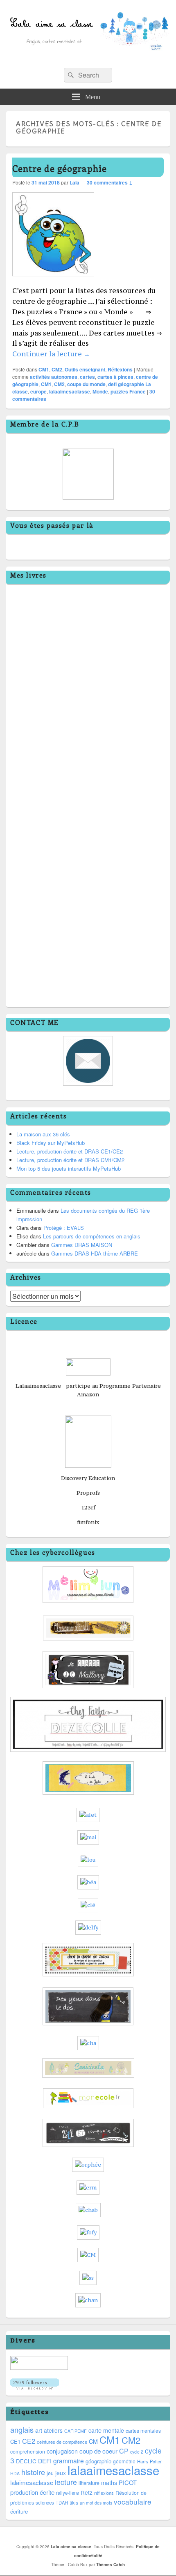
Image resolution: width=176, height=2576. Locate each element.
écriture (19, 2511)
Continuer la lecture (51, 354)
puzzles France (128, 391)
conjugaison (62, 2451)
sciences (45, 2503)
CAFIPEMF (76, 2431)
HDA (15, 2473)
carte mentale (106, 2430)
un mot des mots (96, 2503)
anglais (22, 2429)
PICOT (128, 2482)
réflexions (104, 2493)
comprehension (28, 2452)
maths (109, 2483)
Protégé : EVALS (64, 1228)
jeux (61, 2473)
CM (93, 2441)
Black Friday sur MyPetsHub (51, 1143)
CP (124, 2451)
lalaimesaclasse (32, 2482)
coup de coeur (98, 2451)
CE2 (29, 2441)
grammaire (69, 2460)
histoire (33, 2472)
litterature (89, 2483)
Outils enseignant (85, 369)
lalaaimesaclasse (70, 391)
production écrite (32, 2492)
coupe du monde (86, 384)
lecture (66, 2482)
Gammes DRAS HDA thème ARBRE (95, 1253)
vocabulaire (133, 2502)
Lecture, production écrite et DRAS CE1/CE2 (70, 1151)
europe (38, 391)
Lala (74, 182)
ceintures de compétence (62, 2442)
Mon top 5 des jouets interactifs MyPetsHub (69, 1168)
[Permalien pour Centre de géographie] (53, 280)
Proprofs (88, 1493)
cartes (87, 377)
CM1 (44, 369)
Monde (100, 391)
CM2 (57, 369)
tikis (74, 2502)
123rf (88, 1507)
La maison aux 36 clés (43, 1134)
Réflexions (120, 369)
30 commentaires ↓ (110, 182)
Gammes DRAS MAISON (82, 1245)
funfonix (88, 1522)
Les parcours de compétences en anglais (92, 1236)
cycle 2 (137, 2452)
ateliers (53, 2430)
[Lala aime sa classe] (88, 59)
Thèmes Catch (111, 2565)
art (39, 2430)
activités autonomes (54, 377)
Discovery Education (88, 1478)
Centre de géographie (60, 168)
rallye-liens (68, 2493)
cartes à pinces (115, 377)
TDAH (62, 2503)
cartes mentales (143, 2430)
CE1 (15, 2442)
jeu (50, 2473)
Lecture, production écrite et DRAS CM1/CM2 (70, 1160)
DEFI (45, 2461)
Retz (87, 2492)
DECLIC (26, 2461)
